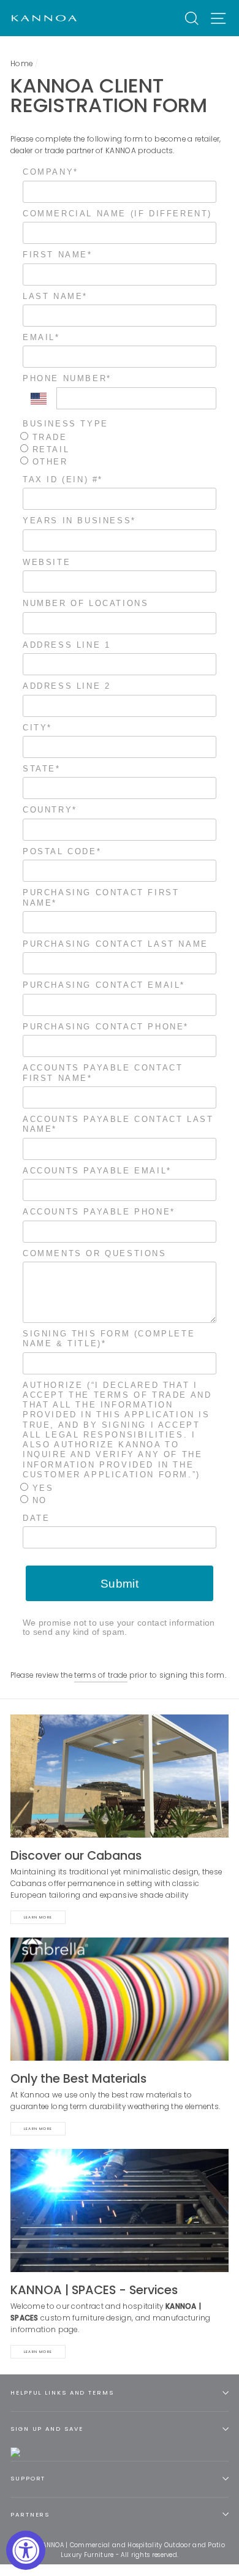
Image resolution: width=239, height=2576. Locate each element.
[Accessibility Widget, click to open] (26, 2550)
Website (47, 562)
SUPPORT (28, 2478)
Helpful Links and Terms (62, 2392)
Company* (51, 172)
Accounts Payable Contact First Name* (103, 1073)
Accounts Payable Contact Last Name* (118, 1124)
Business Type (66, 424)
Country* (50, 810)
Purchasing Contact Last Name (116, 944)
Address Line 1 (66, 645)
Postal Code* (62, 851)
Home (21, 64)
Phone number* (67, 378)
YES (41, 1488)
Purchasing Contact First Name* (101, 897)
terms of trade (101, 1675)
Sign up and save (47, 2429)
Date (36, 1518)
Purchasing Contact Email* (104, 985)
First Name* (58, 255)
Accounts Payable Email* (97, 1171)
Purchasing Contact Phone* (106, 1027)
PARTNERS (30, 2514)
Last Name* (55, 296)
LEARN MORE (38, 2352)
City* (37, 728)
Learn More (38, 1917)
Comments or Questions (95, 1253)
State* (42, 769)
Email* (41, 337)
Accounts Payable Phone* (99, 1212)
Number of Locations (85, 603)
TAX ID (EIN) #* (63, 479)
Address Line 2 (66, 686)
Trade (48, 437)
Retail (49, 449)
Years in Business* (79, 521)
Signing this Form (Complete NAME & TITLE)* (109, 1339)
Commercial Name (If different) (117, 214)
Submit (120, 1584)
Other (48, 462)
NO (38, 1500)
